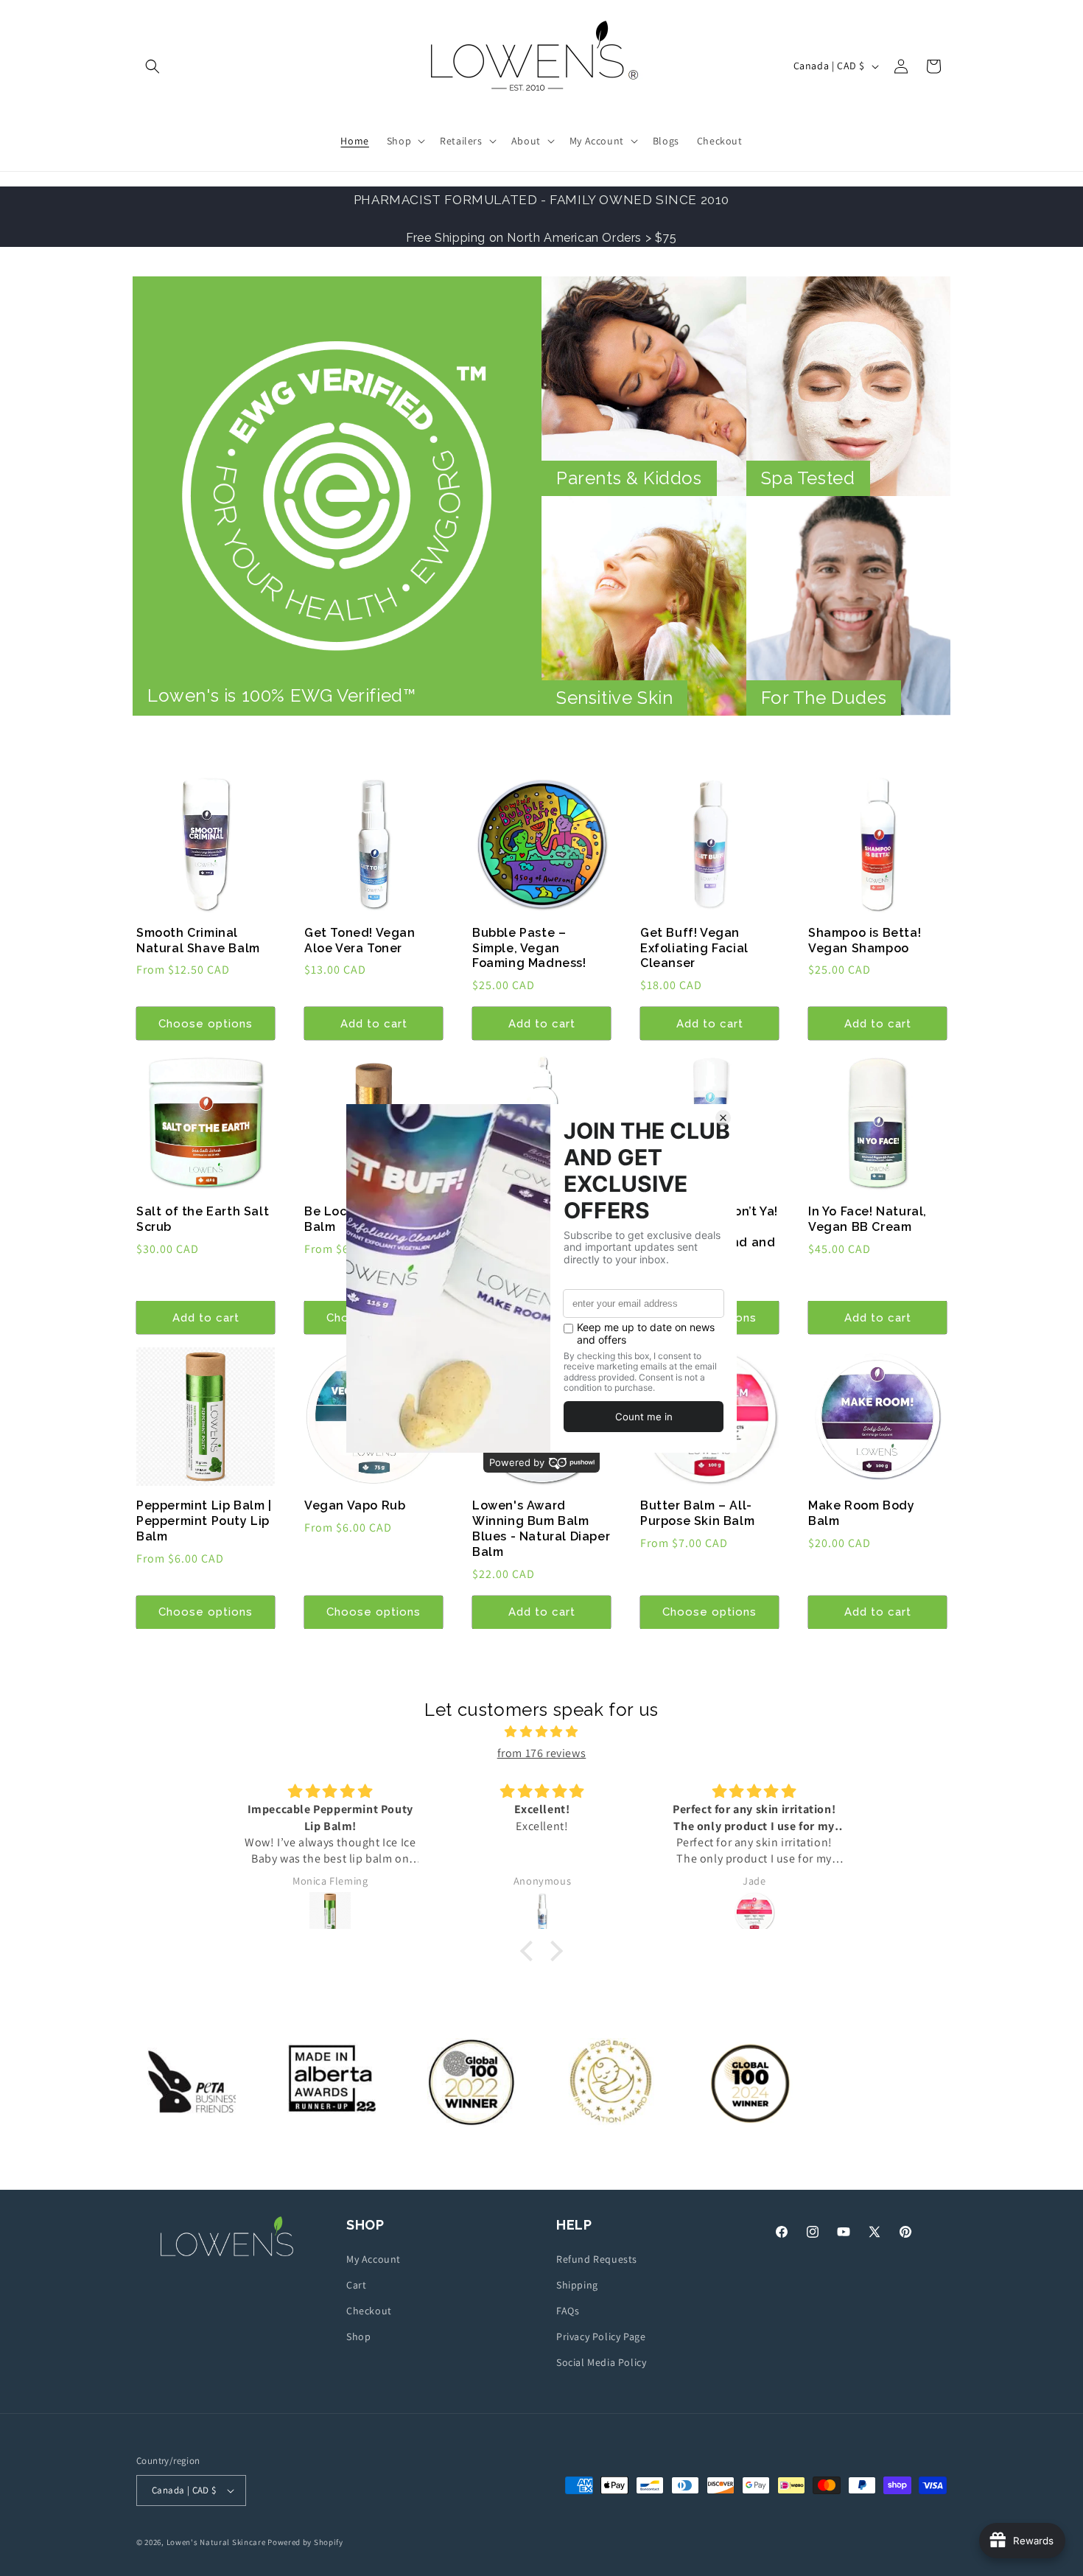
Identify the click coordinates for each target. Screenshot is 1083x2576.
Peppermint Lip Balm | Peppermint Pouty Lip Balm (204, 1521)
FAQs (568, 2311)
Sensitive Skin (614, 698)
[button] (153, 66)
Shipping (577, 2285)
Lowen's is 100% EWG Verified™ (281, 695)
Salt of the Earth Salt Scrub (203, 1219)
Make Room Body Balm (861, 1513)
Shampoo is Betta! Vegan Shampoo (865, 940)
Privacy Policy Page (601, 2336)
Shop (358, 2336)
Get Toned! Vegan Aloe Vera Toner (360, 940)
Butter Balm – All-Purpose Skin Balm (697, 1513)
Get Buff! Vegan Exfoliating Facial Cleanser (694, 948)
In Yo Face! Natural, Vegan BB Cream (868, 1219)
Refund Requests (597, 2259)
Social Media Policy (601, 2362)
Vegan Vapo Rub (355, 1505)
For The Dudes (824, 698)
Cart (356, 2285)
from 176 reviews (542, 1753)
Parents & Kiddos (629, 478)
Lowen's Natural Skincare (216, 2542)
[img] (541, 1732)
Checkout (369, 2311)
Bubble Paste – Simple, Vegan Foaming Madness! (529, 948)
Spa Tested (808, 478)
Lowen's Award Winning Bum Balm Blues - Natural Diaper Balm (541, 1528)
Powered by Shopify (305, 2542)
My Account (374, 2259)
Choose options (206, 1024)
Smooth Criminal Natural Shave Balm (198, 940)
